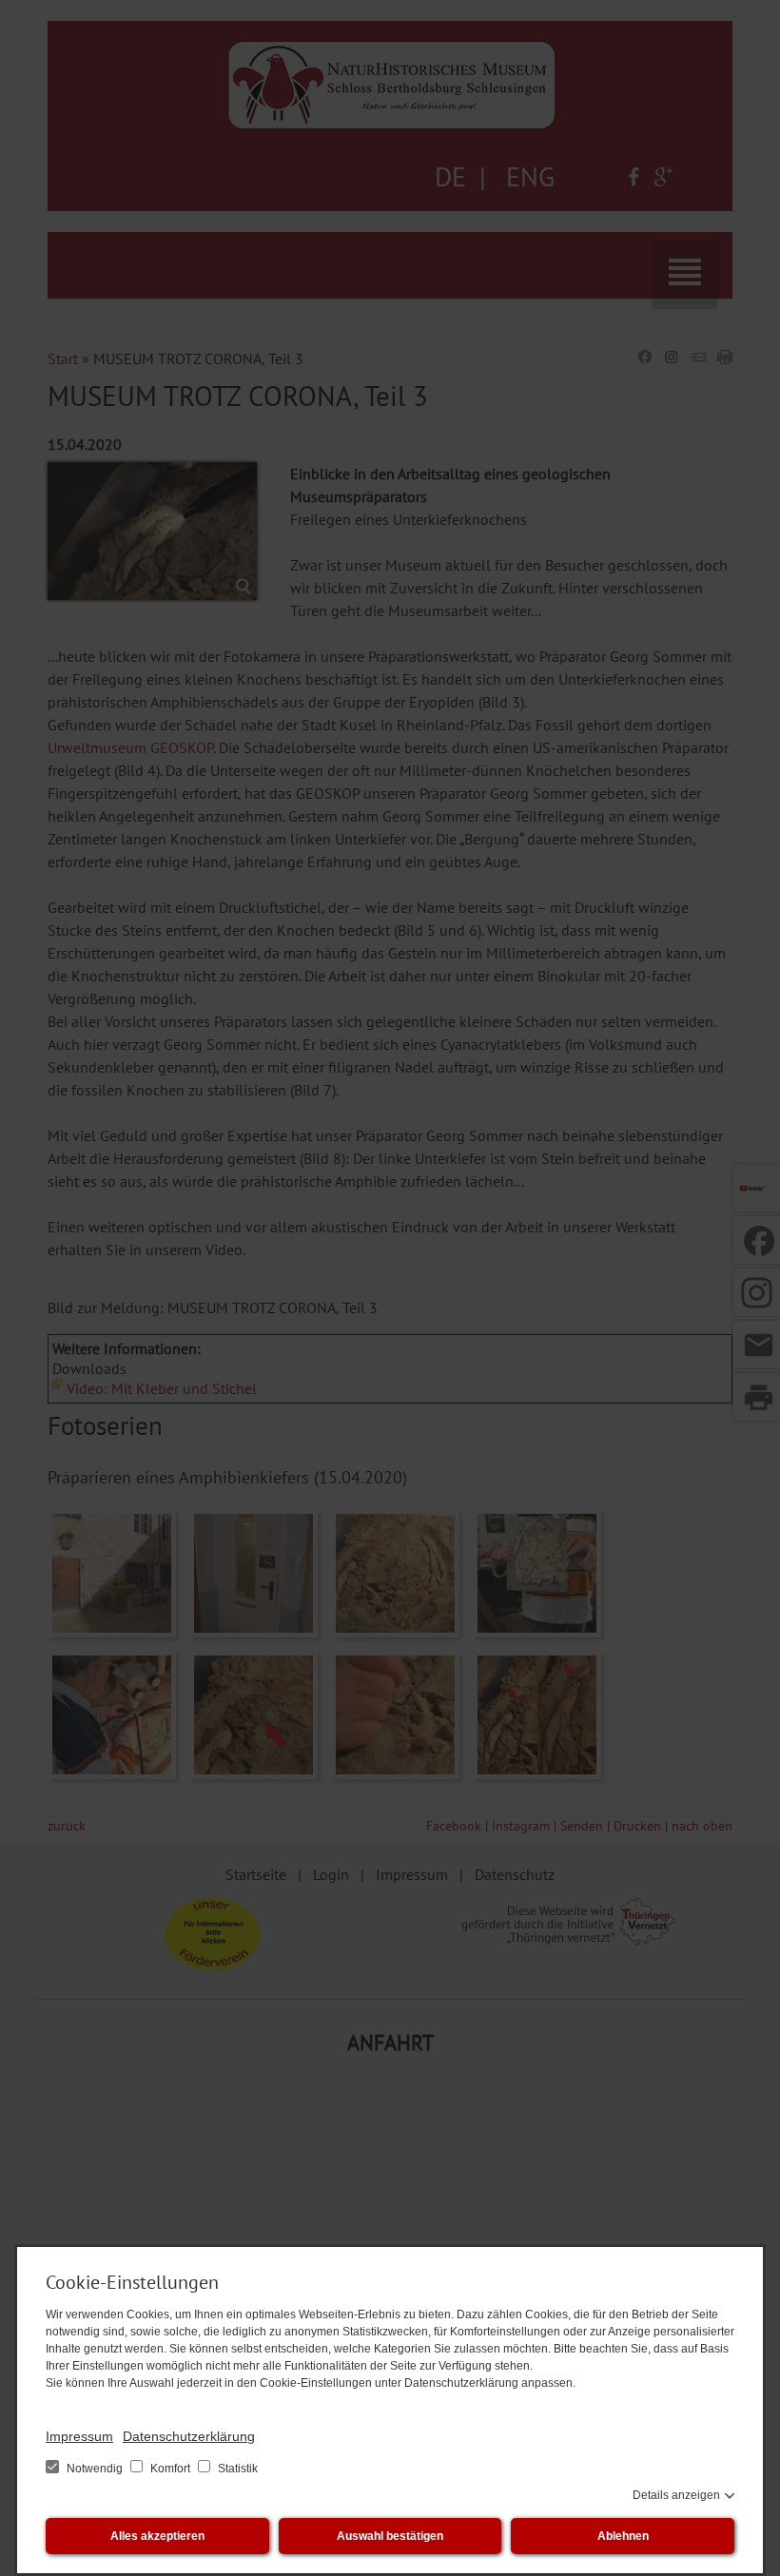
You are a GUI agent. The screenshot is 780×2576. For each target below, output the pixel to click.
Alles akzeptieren (157, 2536)
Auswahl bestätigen (390, 2536)
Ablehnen (623, 2536)
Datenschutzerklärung (189, 2436)
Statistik (236, 2469)
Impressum (79, 2436)
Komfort (170, 2469)
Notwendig (95, 2469)
